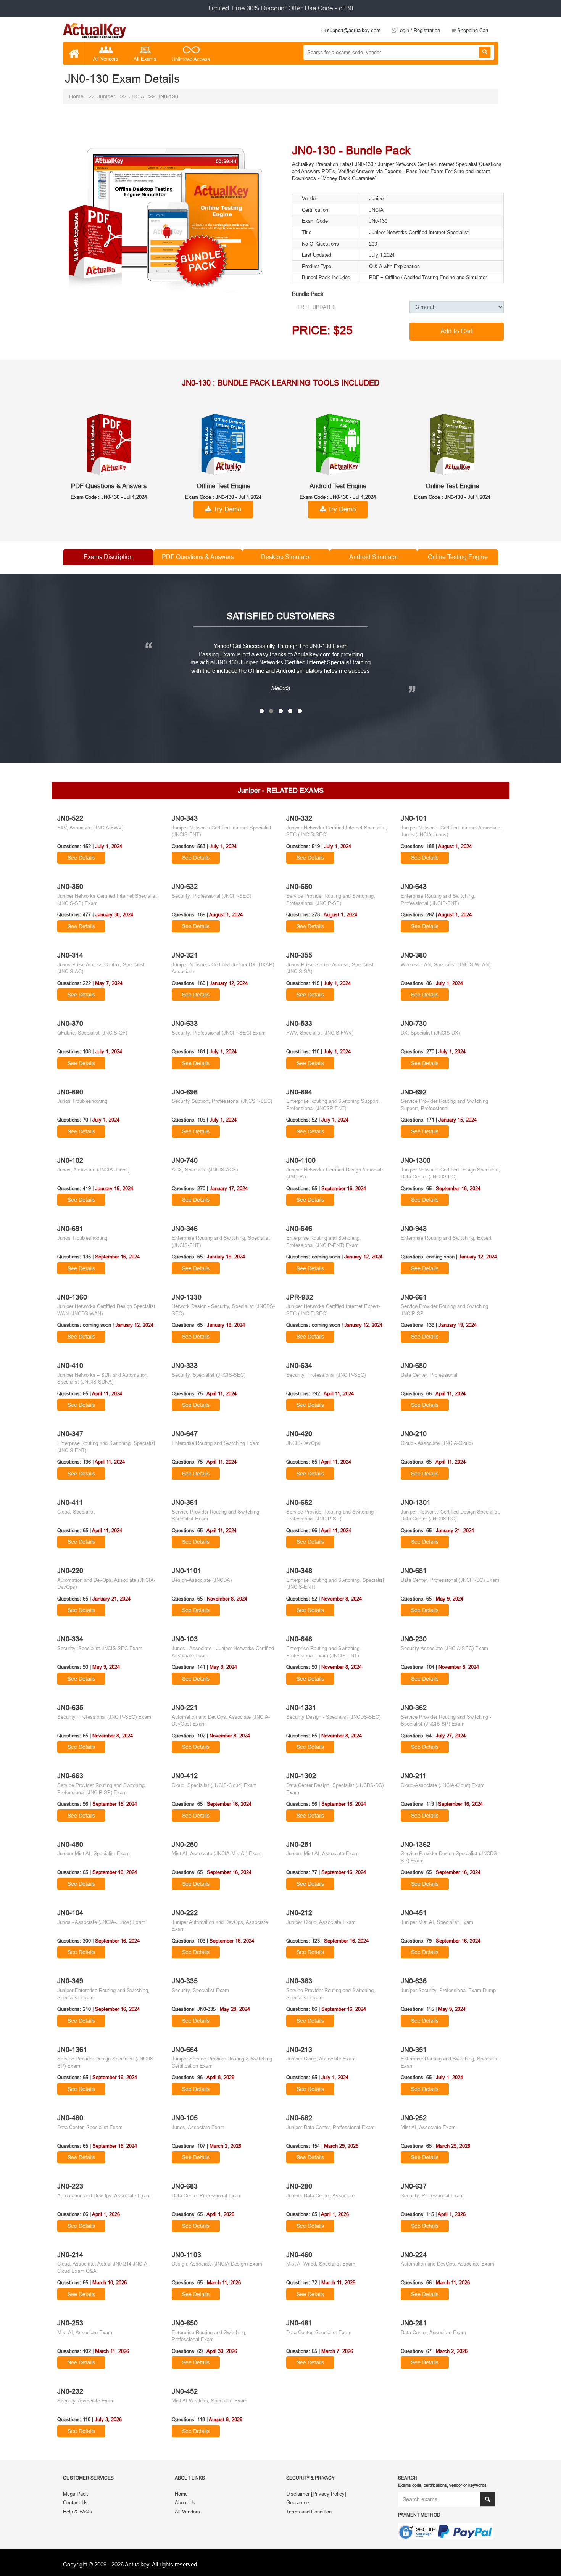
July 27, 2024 (451, 1736)
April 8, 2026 (220, 2077)
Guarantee (298, 2502)
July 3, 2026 (108, 2419)
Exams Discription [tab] (108, 557)
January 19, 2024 (226, 1257)
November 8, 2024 (227, 1599)
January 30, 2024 (114, 914)
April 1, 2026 (106, 2214)
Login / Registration (418, 30)
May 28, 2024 (235, 2009)
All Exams (145, 59)
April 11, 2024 (107, 1393)
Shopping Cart (472, 30)
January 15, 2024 (458, 1120)
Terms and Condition (309, 2511)
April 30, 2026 (222, 2351)
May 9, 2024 (450, 1599)
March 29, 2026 (341, 2146)
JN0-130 (168, 96)
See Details (81, 858)
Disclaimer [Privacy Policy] (316, 2493)
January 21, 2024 (455, 1530)
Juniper (107, 96)
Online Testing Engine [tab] (458, 557)
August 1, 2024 (455, 846)
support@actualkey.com (353, 30)
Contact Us (75, 2502)
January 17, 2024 (229, 1188)
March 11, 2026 (224, 2282)
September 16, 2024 (344, 1188)
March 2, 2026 (225, 2146)
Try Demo (226, 509)
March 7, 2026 (337, 2351)
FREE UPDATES (317, 307)
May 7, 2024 (109, 983)
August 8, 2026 (226, 2419)
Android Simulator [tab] (374, 557)
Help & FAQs (77, 2511)
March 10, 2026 (110, 2282)
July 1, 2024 (109, 846)
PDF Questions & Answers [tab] (198, 557)
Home (77, 96)
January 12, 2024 (229, 983)
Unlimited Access (191, 59)
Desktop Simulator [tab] (286, 557)
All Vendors (106, 59)
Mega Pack (76, 2493)
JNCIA (137, 96)
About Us (185, 2502)
